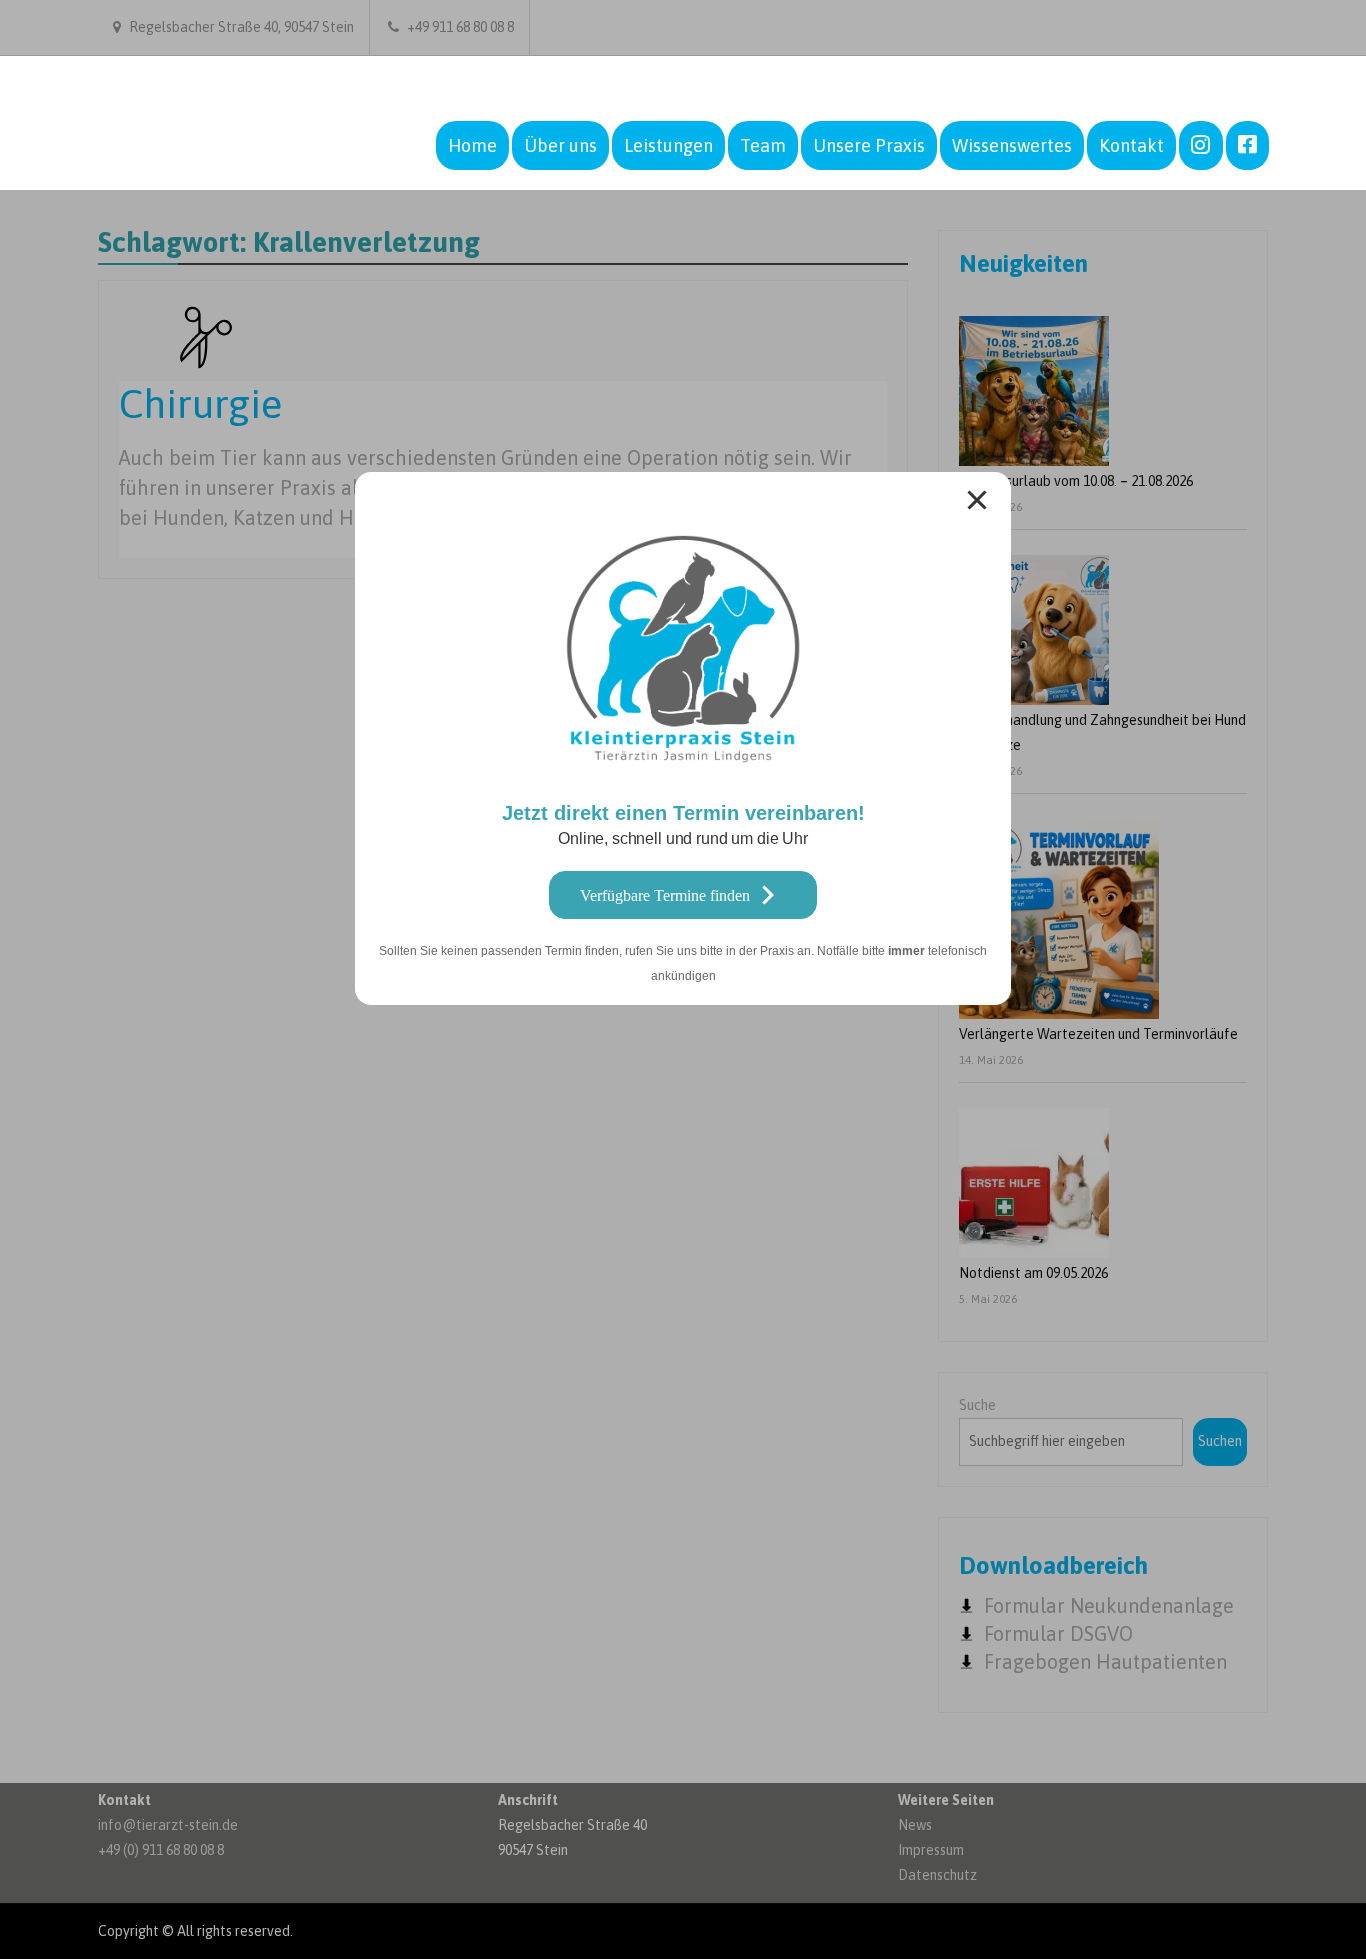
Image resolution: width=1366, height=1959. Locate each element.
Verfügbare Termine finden (665, 895)
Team (763, 145)
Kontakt (1131, 145)
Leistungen (668, 145)
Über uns (560, 145)
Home (472, 145)
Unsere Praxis (869, 145)
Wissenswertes (1012, 145)
